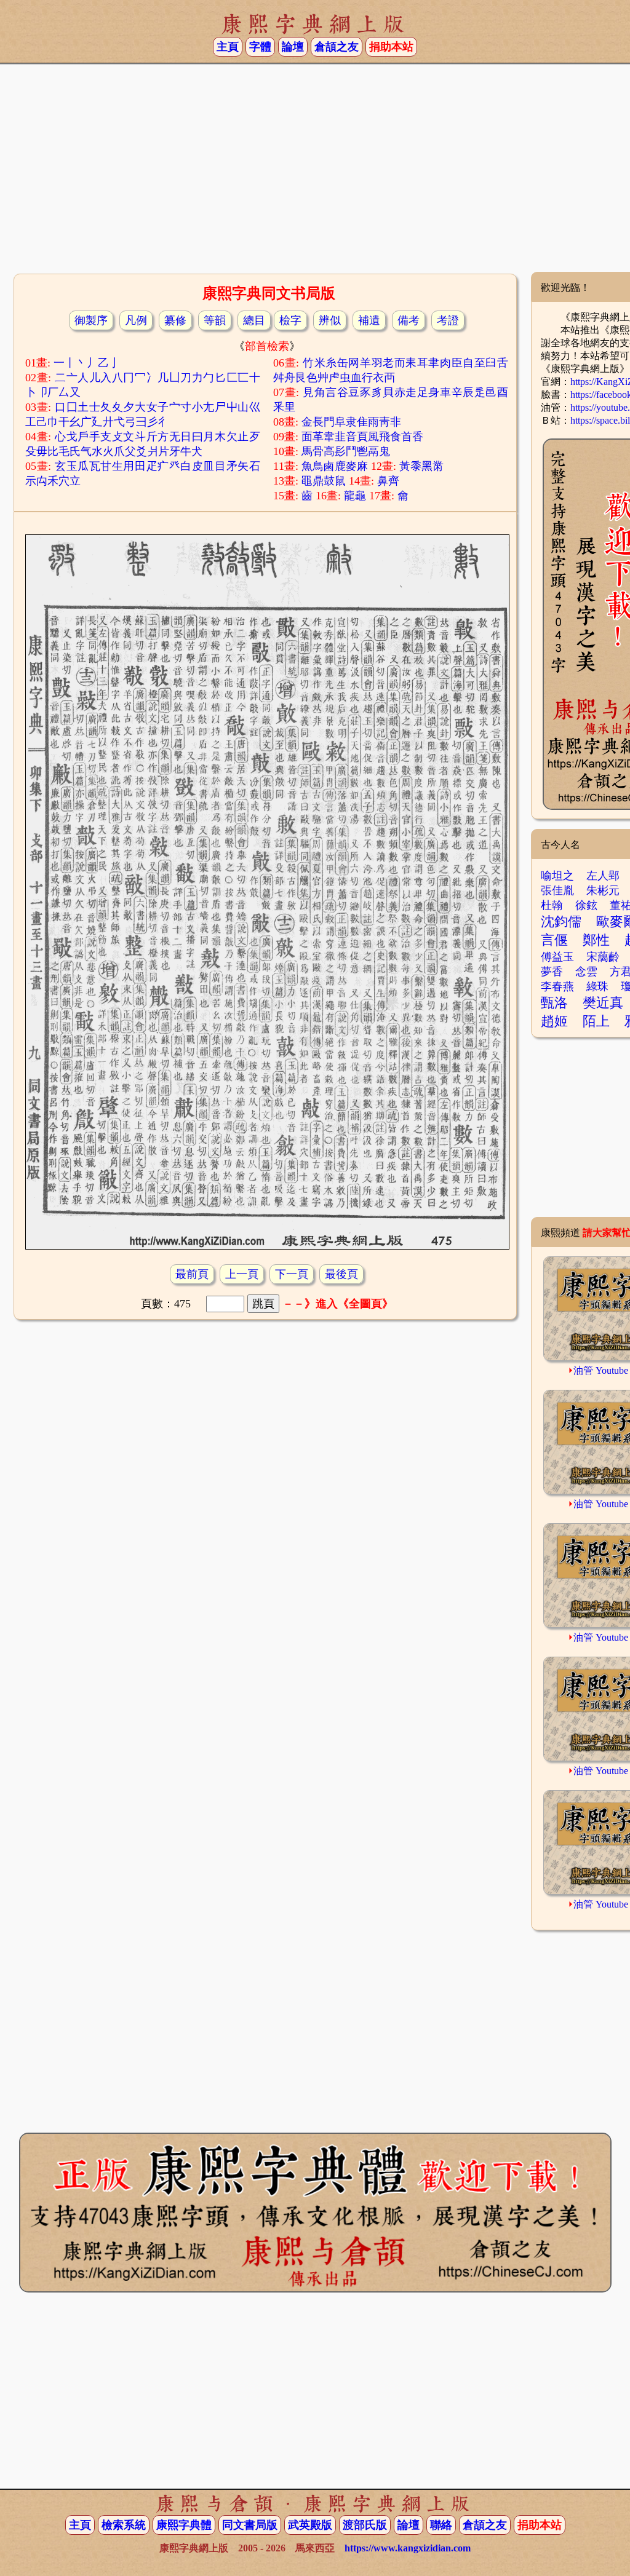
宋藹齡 (603, 957)
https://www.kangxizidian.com (408, 2548)
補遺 (369, 320)
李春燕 (557, 986)
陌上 (596, 1021)
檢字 (290, 320)
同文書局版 (250, 2525)
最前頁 (192, 1274)
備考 (409, 320)
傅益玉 (557, 957)
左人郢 (603, 876)
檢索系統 (124, 2525)
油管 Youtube (601, 1370)
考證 (448, 320)
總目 (254, 320)
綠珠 (597, 986)
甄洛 (554, 1003)
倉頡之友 (337, 47)
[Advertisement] (315, 173)
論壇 (293, 47)
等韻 (215, 320)
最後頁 (341, 1274)
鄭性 (596, 940)
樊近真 (603, 1003)
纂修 (175, 320)
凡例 (136, 320)
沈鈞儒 (561, 921)
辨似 (330, 320)
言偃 (554, 940)
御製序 (91, 320)
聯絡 (441, 2525)
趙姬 (554, 1021)
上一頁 (242, 1274)
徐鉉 (586, 905)
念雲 (586, 972)
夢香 (552, 972)
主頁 (228, 47)
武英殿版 (310, 2525)
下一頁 (292, 1274)
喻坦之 (557, 876)
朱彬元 (603, 890)
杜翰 (552, 905)
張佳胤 (557, 890)
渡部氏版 (365, 2525)
